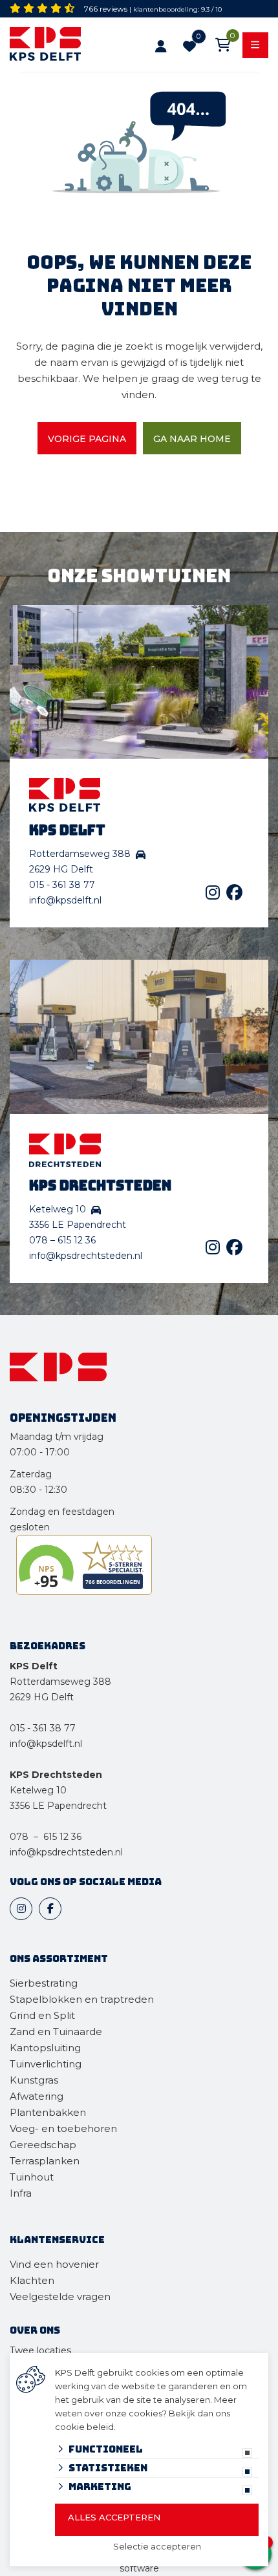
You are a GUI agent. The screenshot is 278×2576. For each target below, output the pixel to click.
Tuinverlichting (46, 2064)
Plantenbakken (48, 2112)
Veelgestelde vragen (60, 2296)
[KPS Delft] (57, 46)
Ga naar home (192, 439)
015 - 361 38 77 (62, 885)
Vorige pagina (87, 439)
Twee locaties (40, 2350)
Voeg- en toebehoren (63, 2128)
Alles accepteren (114, 2517)
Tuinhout (32, 2177)
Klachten (32, 2280)
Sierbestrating (44, 1983)
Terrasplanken (45, 2161)
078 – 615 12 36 (62, 1240)
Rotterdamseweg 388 (60, 1682)
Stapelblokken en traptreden (82, 1999)
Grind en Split (42, 2015)
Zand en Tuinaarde (56, 2032)
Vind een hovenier (54, 2264)
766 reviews (106, 9)
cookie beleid (84, 2427)
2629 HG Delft (42, 1697)
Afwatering (37, 2096)
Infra (21, 2193)
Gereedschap (43, 2145)
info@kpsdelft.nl (65, 900)
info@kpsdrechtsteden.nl (86, 1256)
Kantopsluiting (47, 2048)
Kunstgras (34, 2080)
